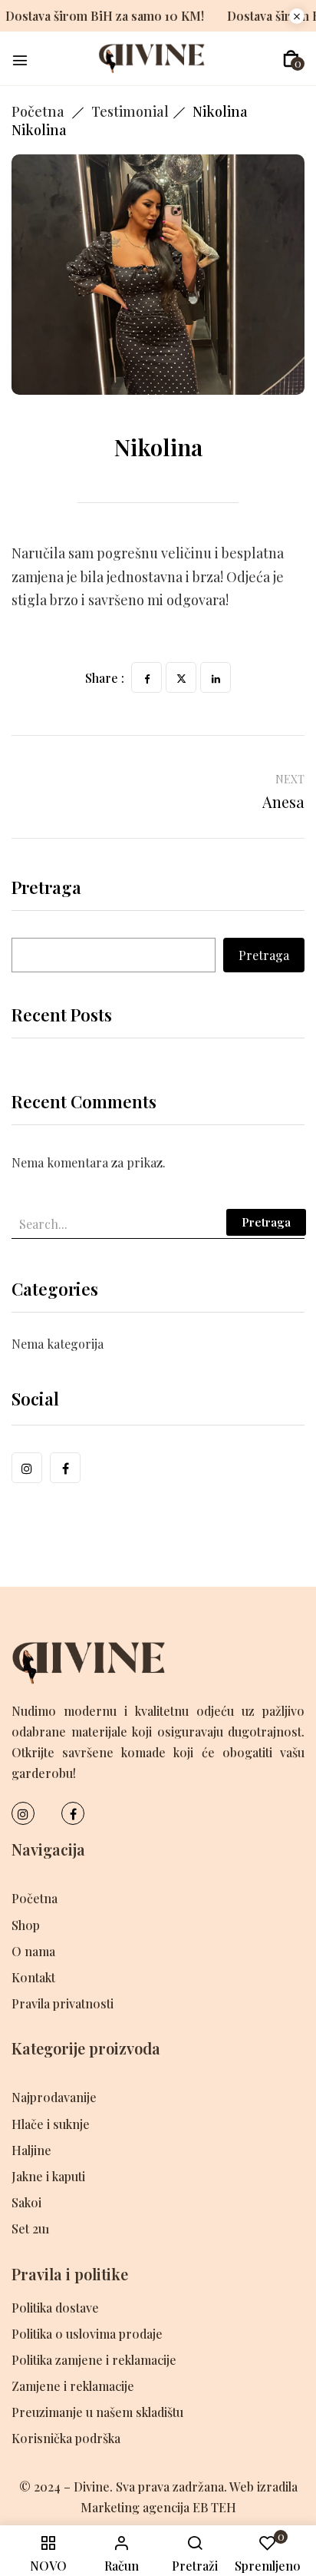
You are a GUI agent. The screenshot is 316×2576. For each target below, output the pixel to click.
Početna (38, 111)
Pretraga (46, 889)
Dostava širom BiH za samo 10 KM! (129, 16)
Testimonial (130, 111)
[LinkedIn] (216, 677)
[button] (291, 59)
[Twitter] (181, 677)
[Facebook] (146, 677)
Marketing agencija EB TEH (158, 2507)
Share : (105, 678)
